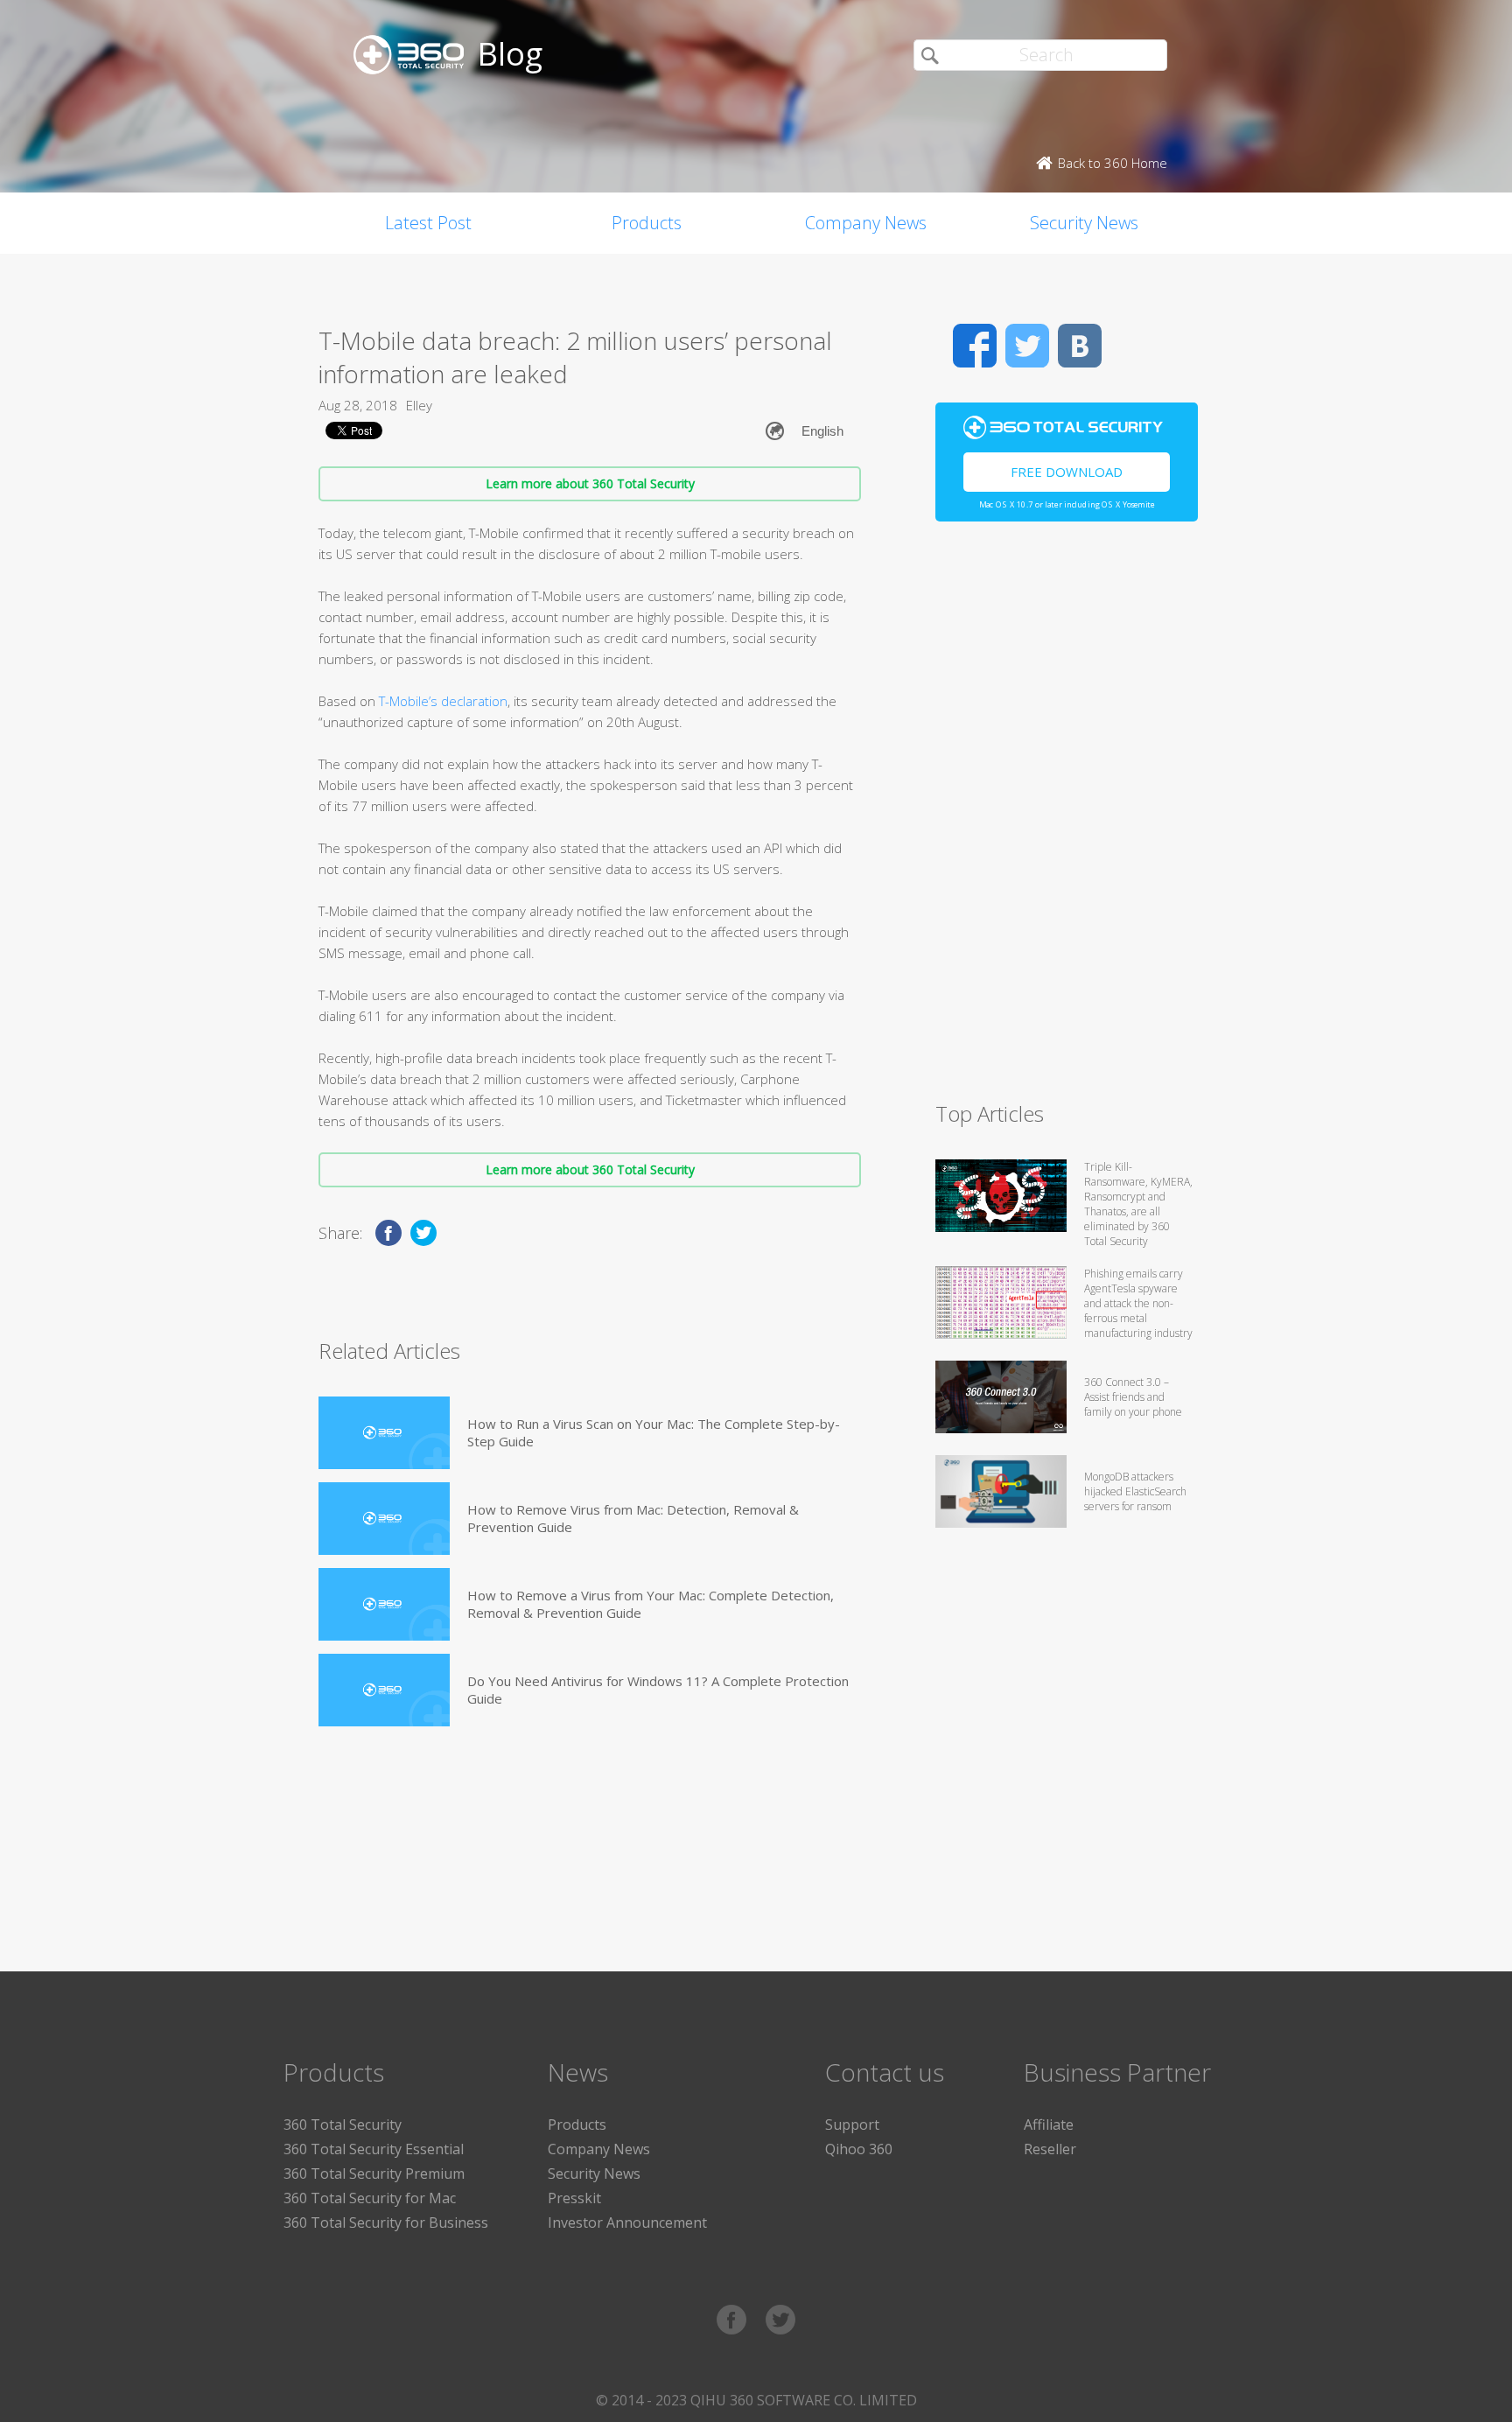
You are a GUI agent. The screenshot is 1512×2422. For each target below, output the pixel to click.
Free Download (1067, 472)
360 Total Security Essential (374, 2149)
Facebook (975, 346)
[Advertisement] (1067, 819)
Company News (866, 223)
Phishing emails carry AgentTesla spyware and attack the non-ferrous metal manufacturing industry (1138, 1303)
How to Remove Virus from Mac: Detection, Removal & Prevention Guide (633, 1518)
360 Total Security (343, 2124)
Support (852, 2124)
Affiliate (1049, 2124)
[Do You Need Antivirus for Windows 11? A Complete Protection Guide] (384, 1690)
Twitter (1027, 346)
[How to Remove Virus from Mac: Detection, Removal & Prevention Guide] (384, 1519)
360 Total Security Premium (374, 2173)
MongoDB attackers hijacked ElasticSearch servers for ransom (1135, 1491)
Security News (1084, 223)
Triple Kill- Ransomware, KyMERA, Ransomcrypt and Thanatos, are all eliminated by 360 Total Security (1138, 1204)
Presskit (574, 2198)
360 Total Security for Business (386, 2222)
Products (647, 223)
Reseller (1050, 2149)
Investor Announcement (627, 2222)
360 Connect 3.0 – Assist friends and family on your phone (1133, 1397)
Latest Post (428, 223)
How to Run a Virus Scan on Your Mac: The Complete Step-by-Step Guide (654, 1432)
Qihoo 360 (859, 2149)
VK (1080, 346)
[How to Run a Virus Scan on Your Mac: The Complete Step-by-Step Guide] (384, 1433)
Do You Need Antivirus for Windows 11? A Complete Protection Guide (658, 1690)
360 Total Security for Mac (370, 2198)
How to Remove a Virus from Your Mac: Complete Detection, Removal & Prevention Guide (651, 1604)
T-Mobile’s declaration (443, 701)
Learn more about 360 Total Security (590, 483)
